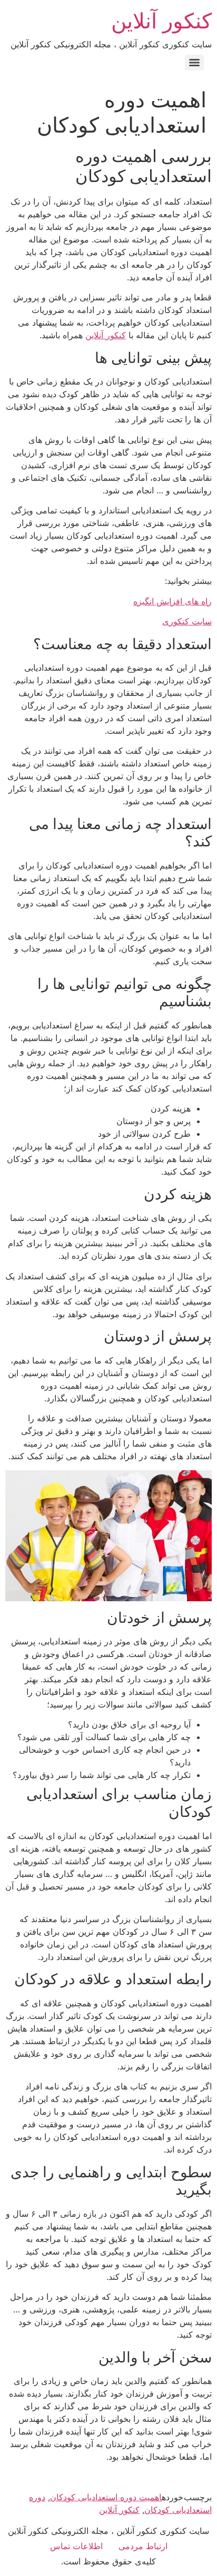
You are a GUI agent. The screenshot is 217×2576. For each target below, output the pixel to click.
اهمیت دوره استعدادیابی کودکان (106, 2497)
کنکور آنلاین (161, 21)
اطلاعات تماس (76, 2546)
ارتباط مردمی (143, 2546)
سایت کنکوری (187, 621)
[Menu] (194, 63)
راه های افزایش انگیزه (172, 601)
